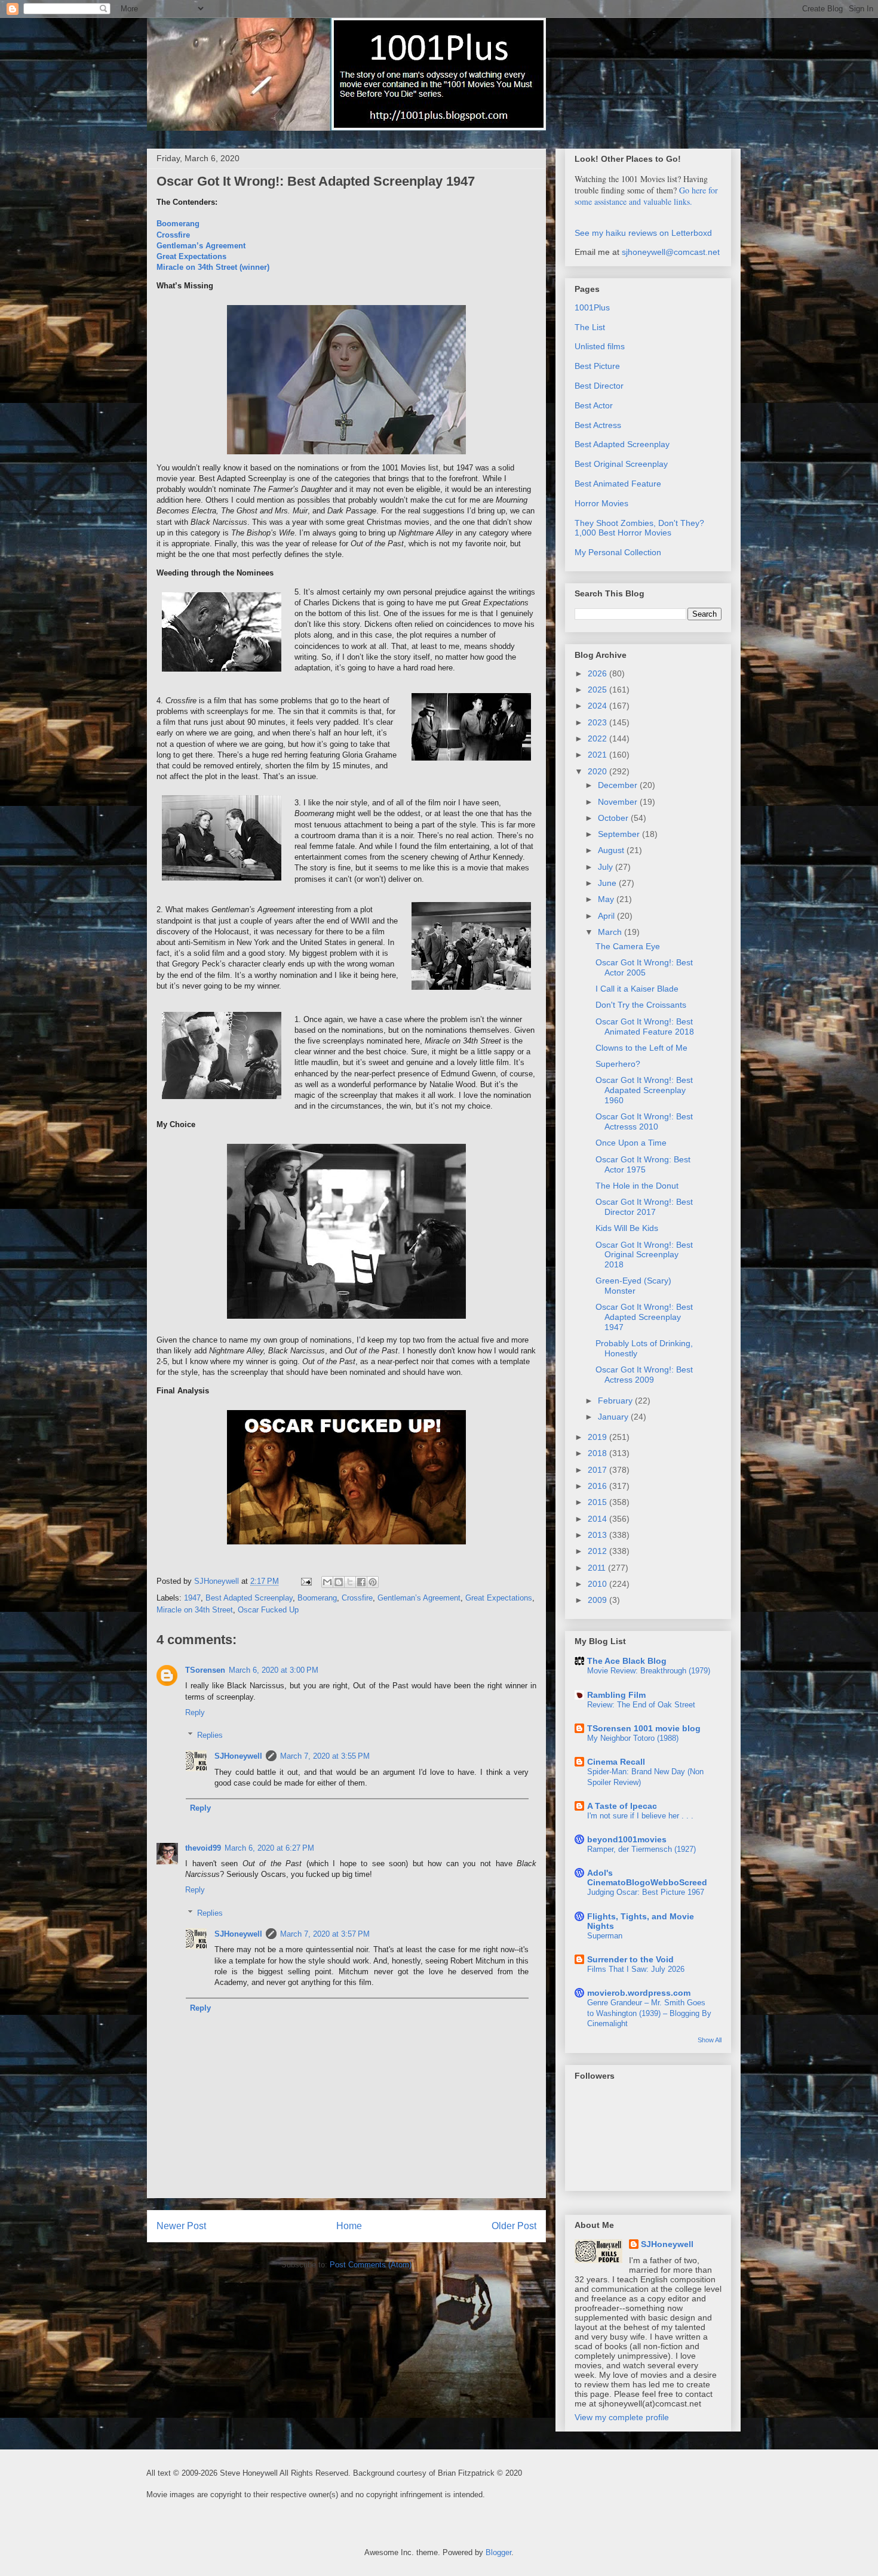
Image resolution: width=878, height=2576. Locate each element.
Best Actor (594, 405)
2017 (598, 1470)
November (619, 802)
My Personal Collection (618, 552)
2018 (598, 1453)
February (616, 1401)
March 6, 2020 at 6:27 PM (269, 1848)
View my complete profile (622, 2417)
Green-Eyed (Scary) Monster (633, 1286)
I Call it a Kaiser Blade (637, 989)
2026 (598, 673)
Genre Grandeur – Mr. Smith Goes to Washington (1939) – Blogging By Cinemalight (649, 2013)
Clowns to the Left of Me (641, 1048)
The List (590, 327)
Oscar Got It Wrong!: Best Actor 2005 (644, 967)
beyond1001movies (627, 1839)
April (607, 916)
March (611, 932)
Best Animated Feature (618, 484)
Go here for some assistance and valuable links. (646, 196)
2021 (598, 755)
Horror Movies (601, 503)
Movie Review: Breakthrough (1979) (649, 1671)
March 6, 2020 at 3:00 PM (274, 1670)
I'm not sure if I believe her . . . (640, 1816)
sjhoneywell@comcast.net (671, 252)
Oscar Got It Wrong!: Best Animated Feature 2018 (645, 1027)
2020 (598, 771)
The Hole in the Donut (637, 1186)
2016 (598, 1486)
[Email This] (327, 1582)
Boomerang (178, 224)
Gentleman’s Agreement (201, 246)
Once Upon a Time (631, 1143)
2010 (598, 1584)
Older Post (514, 2226)
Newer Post (181, 2226)
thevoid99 (203, 1848)
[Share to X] (350, 1582)
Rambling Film (616, 1695)
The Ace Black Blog (627, 1661)
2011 (598, 1568)
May (607, 899)
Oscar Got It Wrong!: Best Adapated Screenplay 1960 (644, 1090)
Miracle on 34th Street (195, 1610)
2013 (598, 1535)
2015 (598, 1502)
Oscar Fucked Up (268, 1610)
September (620, 834)
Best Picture (597, 366)
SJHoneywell (238, 1756)
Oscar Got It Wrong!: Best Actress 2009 (644, 1375)
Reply (195, 1712)
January (614, 1417)
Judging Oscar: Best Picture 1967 (646, 1892)
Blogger (498, 2552)
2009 (598, 1600)
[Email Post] (306, 1581)
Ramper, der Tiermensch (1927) (641, 1849)
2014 (598, 1519)
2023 (598, 722)
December (619, 785)
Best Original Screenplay (621, 464)
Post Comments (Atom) (371, 2265)
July (607, 867)
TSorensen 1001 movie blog (644, 1728)
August (612, 850)
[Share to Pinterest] (373, 1582)
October (614, 818)
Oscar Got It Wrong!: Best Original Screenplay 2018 (644, 1255)
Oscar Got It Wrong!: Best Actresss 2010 (644, 1121)
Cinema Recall (616, 1762)
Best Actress (598, 425)
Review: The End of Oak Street (641, 1705)
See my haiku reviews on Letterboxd (643, 233)
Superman (605, 1936)
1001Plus (592, 307)
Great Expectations (191, 256)
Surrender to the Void (630, 1959)
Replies (210, 1735)
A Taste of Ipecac (622, 1806)
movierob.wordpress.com (639, 1993)
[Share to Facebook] (361, 1582)
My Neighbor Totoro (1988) (633, 1738)
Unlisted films (600, 346)
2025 (598, 690)
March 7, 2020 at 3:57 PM (325, 1934)
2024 (598, 706)
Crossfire (173, 235)
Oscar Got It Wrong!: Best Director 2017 (644, 1207)
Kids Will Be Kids (627, 1228)
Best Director (599, 386)
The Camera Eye (628, 946)
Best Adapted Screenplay (249, 1598)
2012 (598, 1551)
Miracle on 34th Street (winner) (213, 267)
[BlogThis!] (339, 1582)
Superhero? (618, 1064)
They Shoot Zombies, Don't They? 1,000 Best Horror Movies (639, 528)
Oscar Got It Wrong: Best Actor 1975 (643, 1164)
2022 (598, 738)
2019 (598, 1437)
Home (349, 2226)
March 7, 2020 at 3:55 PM (325, 1756)
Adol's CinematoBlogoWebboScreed (647, 1878)
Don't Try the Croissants (641, 1005)
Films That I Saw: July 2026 (636, 1969)
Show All (710, 2040)
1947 (192, 1598)
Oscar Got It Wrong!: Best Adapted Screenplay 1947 (644, 1317)
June (608, 883)
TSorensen (205, 1670)
